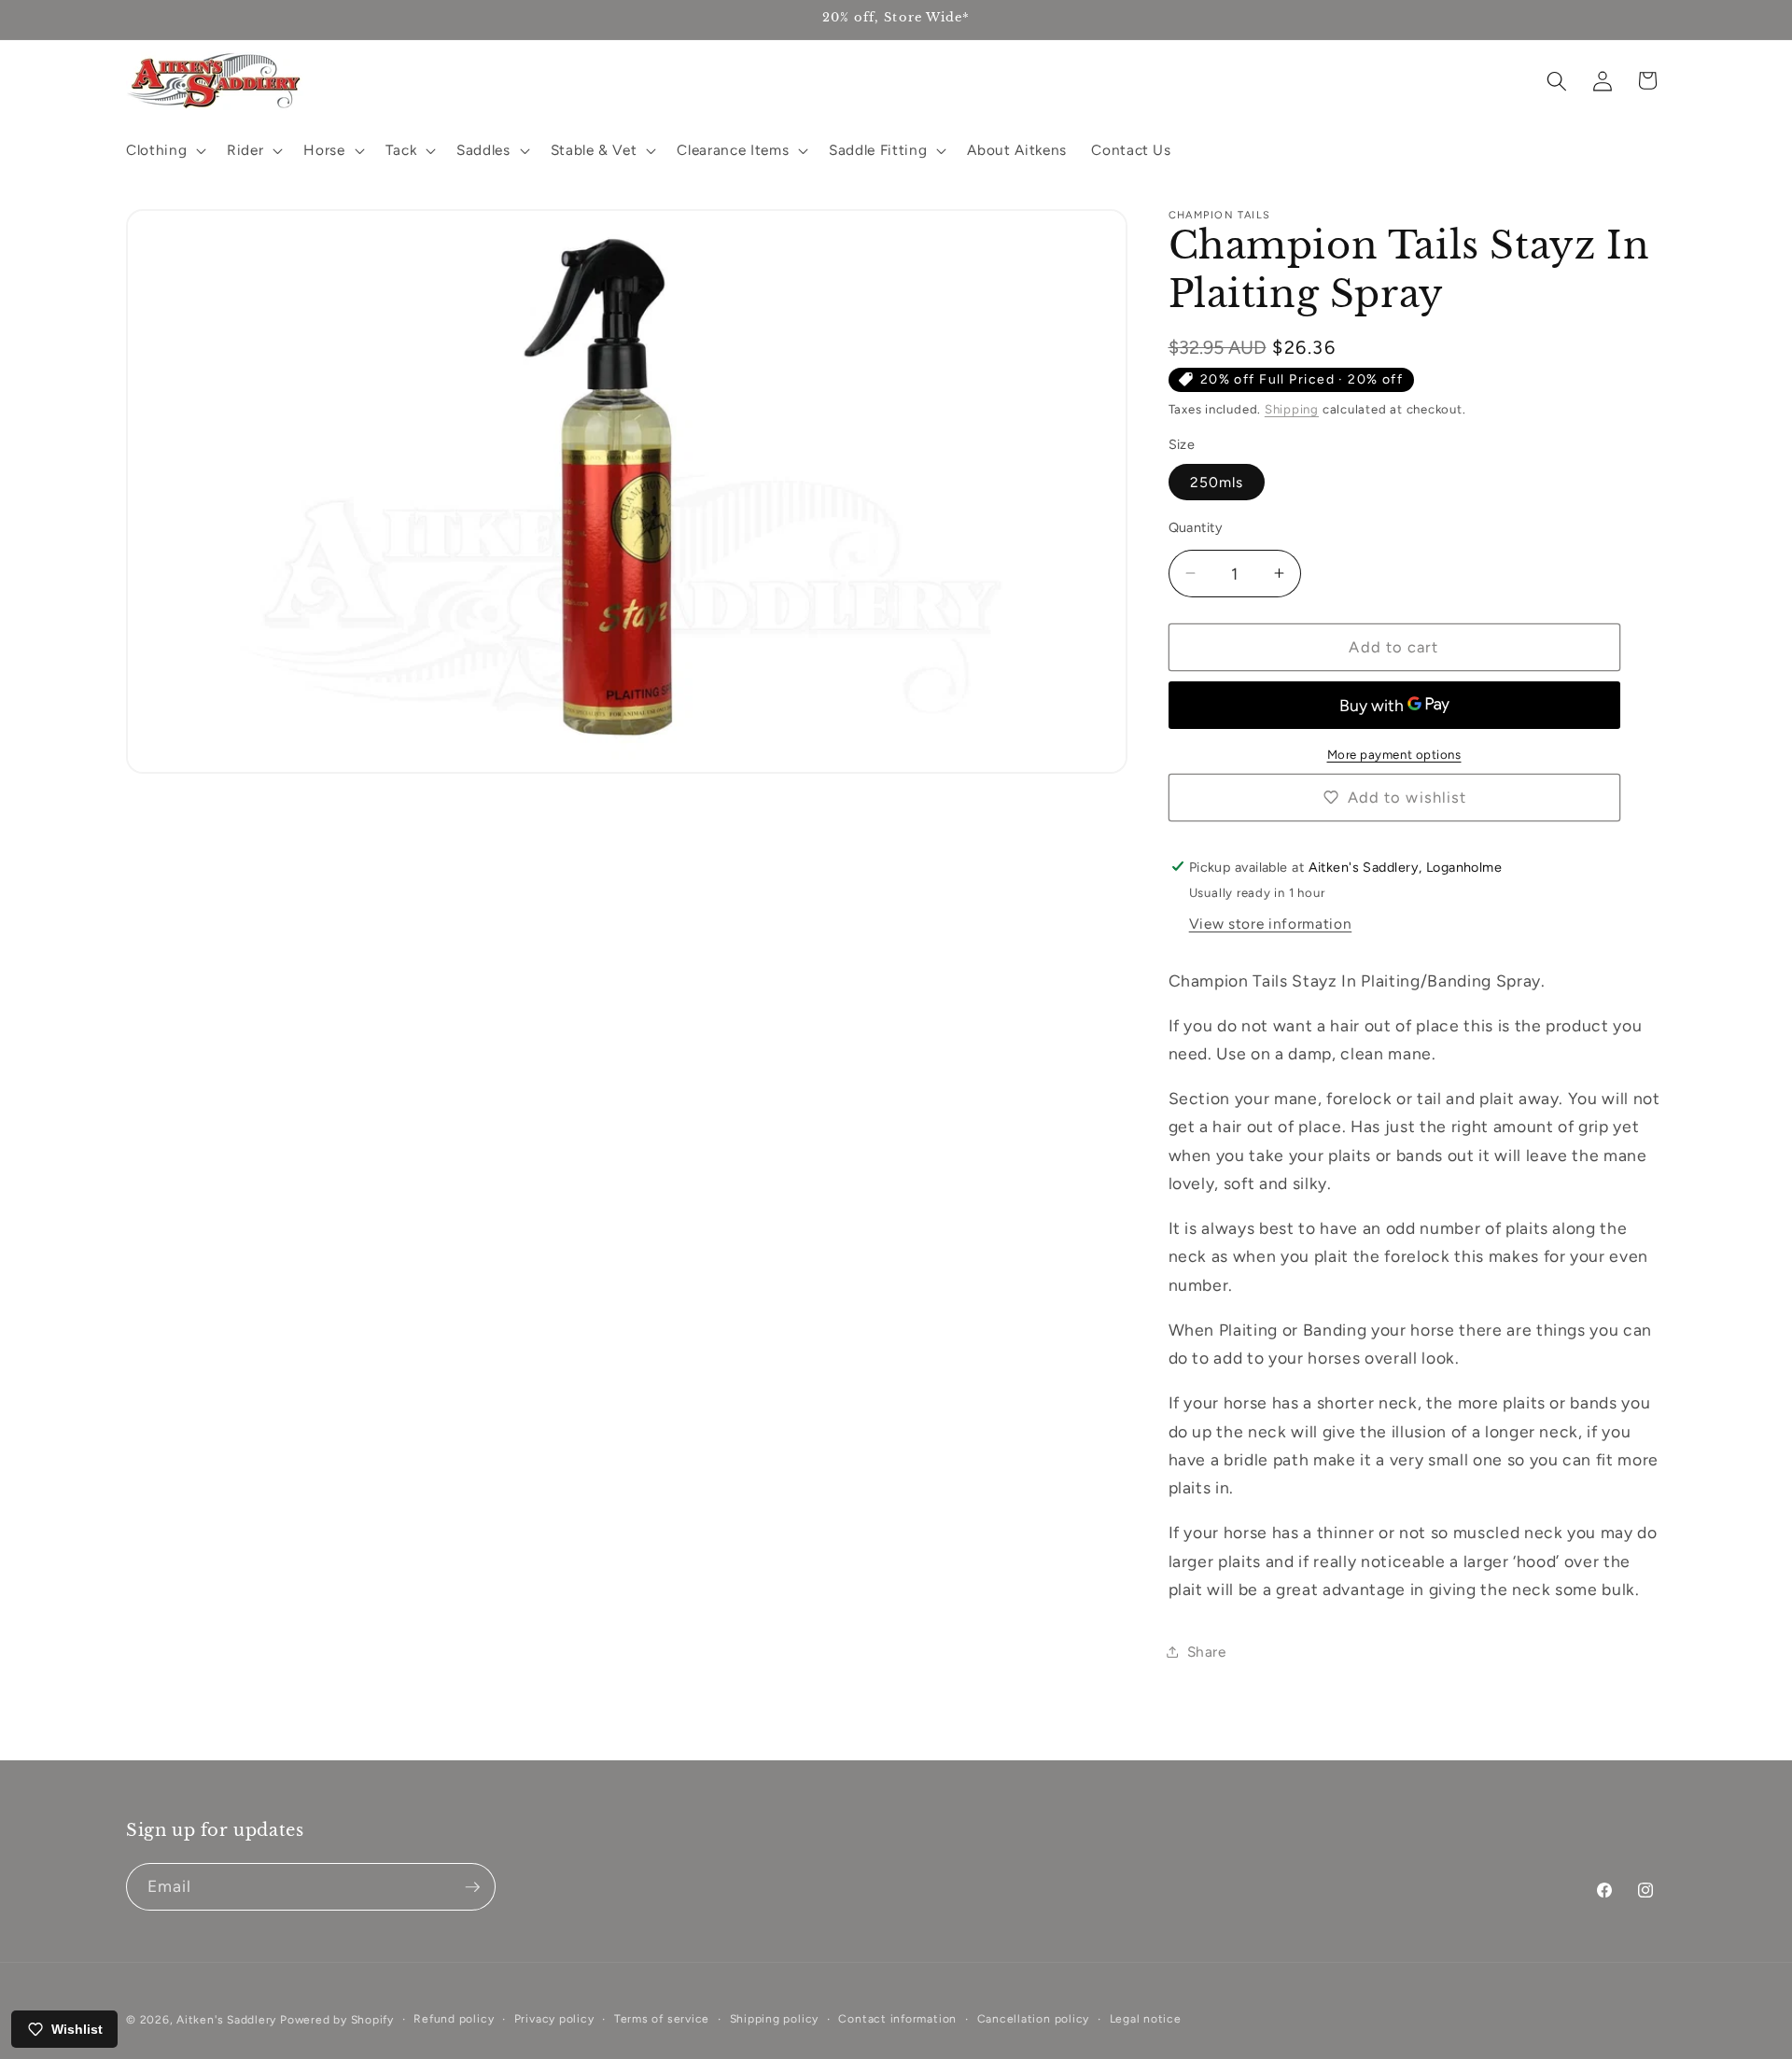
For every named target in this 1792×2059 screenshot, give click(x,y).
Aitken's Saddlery (226, 2020)
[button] (164, 150)
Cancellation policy (1034, 2019)
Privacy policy (554, 2019)
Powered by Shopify (337, 2020)
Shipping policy (775, 2019)
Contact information (897, 2019)
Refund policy (454, 2019)
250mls (1217, 481)
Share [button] (1207, 1651)
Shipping (1292, 409)
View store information (1271, 924)
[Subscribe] (472, 1887)
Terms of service (662, 2019)
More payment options (1394, 753)
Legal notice (1146, 2019)
